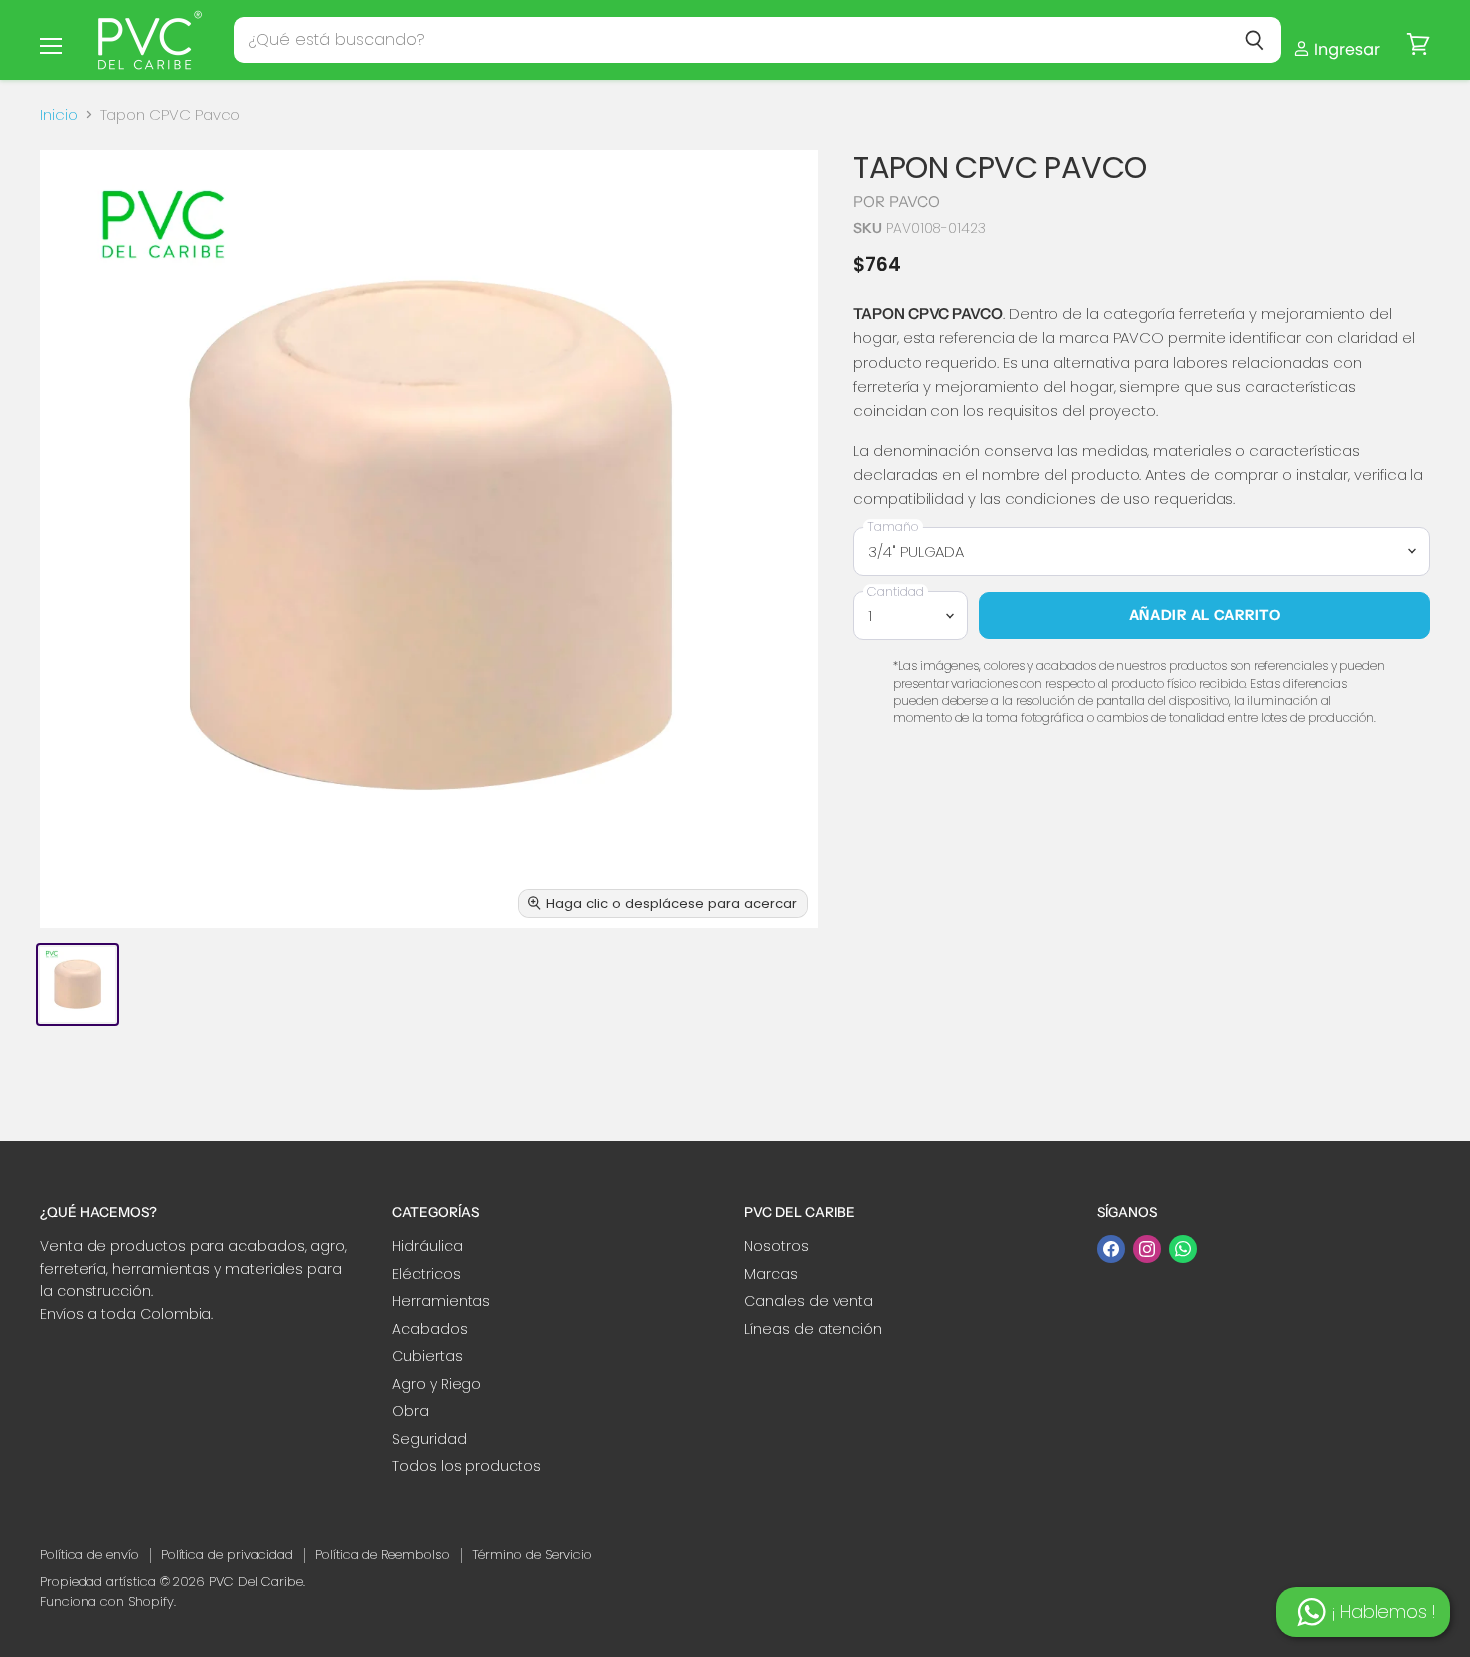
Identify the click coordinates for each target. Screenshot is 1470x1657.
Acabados (429, 1329)
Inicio (59, 114)
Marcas (771, 1274)
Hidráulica (427, 1246)
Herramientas (441, 1301)
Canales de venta (808, 1301)
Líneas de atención (813, 1329)
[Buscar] (1254, 40)
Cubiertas (427, 1356)
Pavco (915, 201)
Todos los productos (466, 1466)
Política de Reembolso (382, 1554)
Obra (410, 1411)
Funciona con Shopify (107, 1601)
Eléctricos (426, 1274)
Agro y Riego (436, 1384)
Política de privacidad (227, 1554)
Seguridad (429, 1439)
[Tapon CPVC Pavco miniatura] (77, 984)
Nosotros (776, 1246)
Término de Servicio (532, 1554)
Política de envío (89, 1554)
